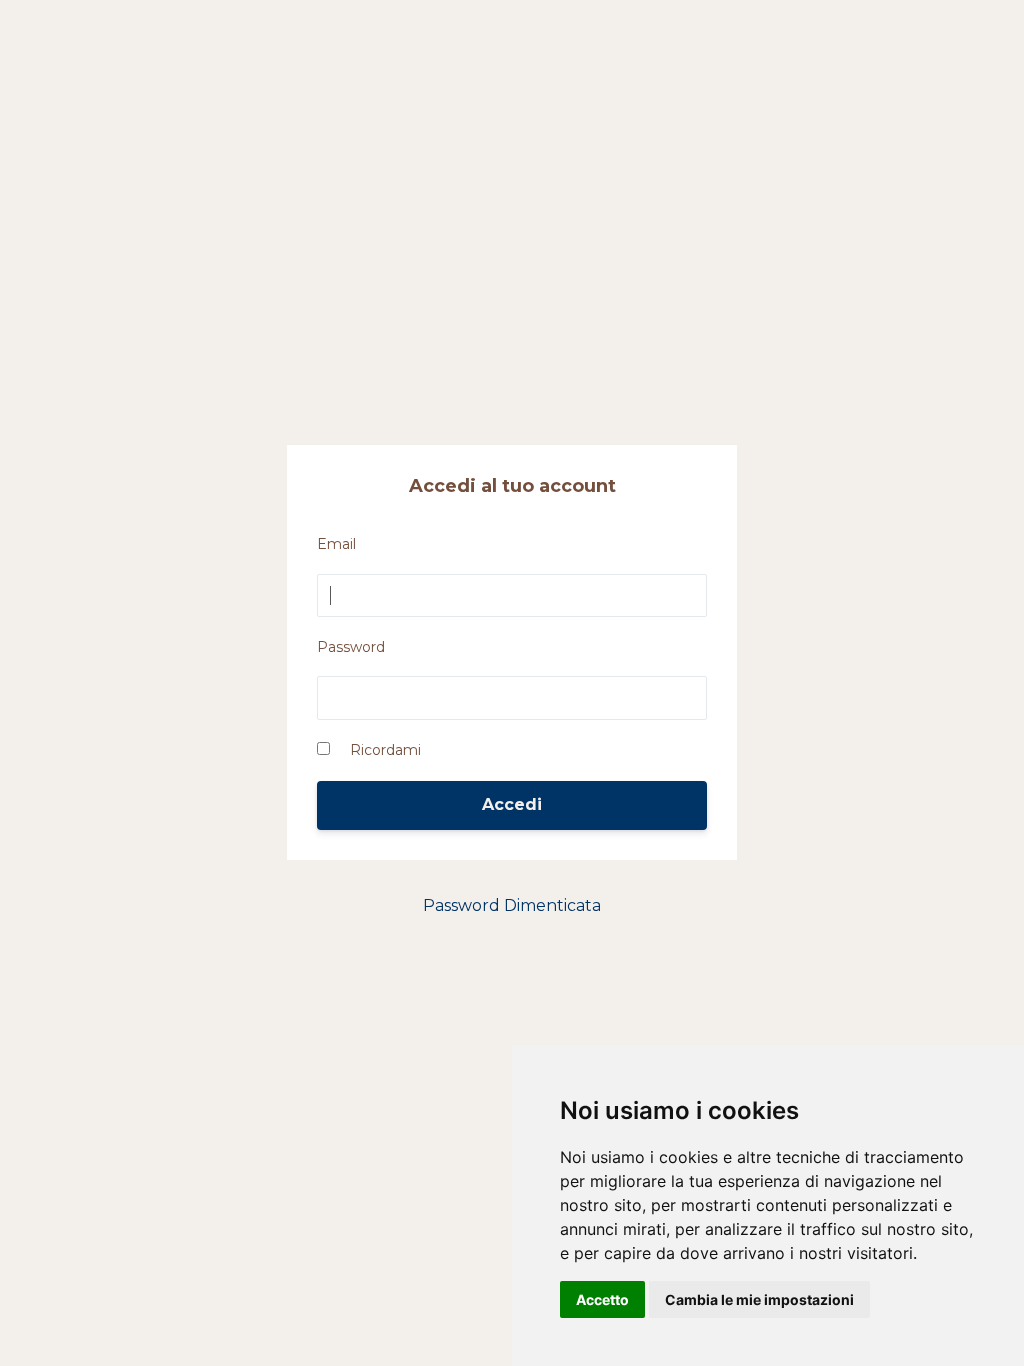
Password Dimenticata (512, 905)
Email (336, 544)
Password (351, 647)
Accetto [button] (602, 1299)
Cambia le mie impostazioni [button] (759, 1299)
